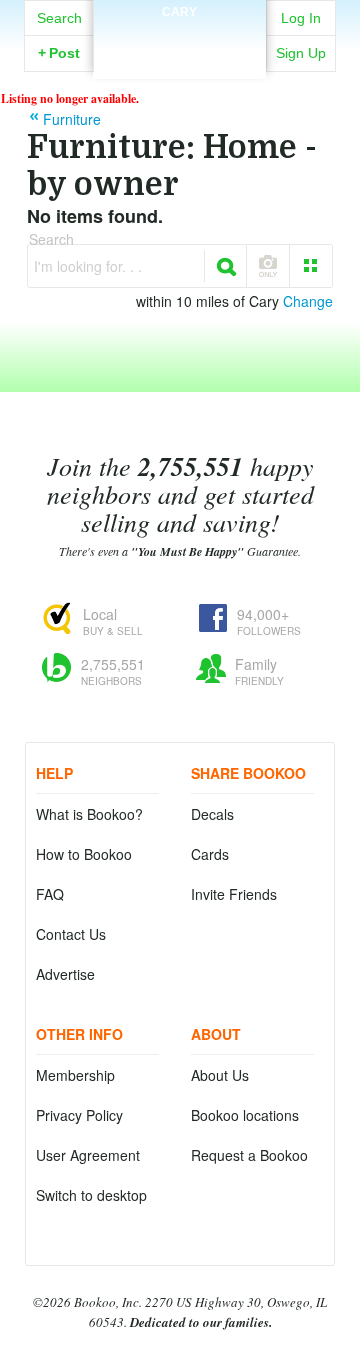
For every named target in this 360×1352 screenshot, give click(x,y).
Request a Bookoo (249, 1155)
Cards (210, 854)
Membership (75, 1075)
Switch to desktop (91, 1195)
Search (59, 18)
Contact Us (71, 934)
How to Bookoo (84, 854)
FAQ (50, 894)
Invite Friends (234, 894)
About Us (220, 1075)
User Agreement (88, 1155)
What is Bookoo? (89, 814)
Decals (212, 814)
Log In (301, 18)
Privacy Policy (79, 1115)
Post (59, 53)
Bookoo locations (245, 1115)
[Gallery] (311, 266)
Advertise (65, 974)
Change (308, 301)
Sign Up (301, 53)
